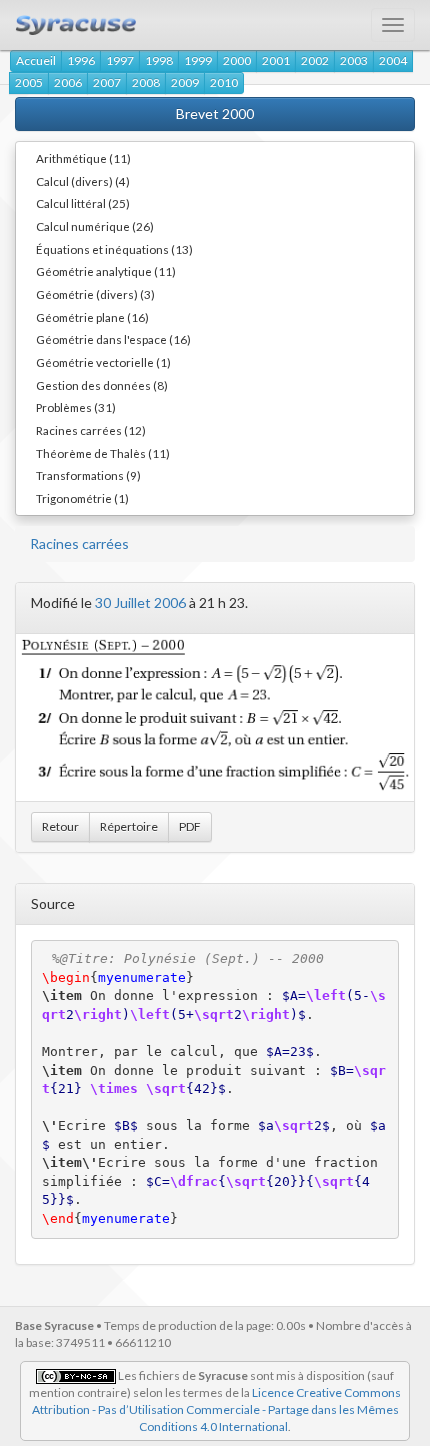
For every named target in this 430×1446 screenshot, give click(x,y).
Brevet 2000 (215, 113)
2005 (29, 82)
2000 (237, 60)
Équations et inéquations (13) (114, 249)
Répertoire (129, 826)
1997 (120, 60)
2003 (354, 60)
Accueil (36, 60)
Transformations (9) (88, 475)
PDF (190, 826)
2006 (68, 82)
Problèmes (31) (76, 407)
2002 (315, 60)
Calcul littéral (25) (83, 203)
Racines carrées (79, 543)
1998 (159, 60)
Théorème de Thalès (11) (103, 453)
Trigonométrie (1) (82, 498)
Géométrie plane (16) (92, 317)
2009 (185, 82)
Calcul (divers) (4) (83, 181)
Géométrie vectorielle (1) (103, 362)
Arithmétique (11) (83, 158)
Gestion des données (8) (102, 385)
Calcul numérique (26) (95, 226)
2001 (276, 60)
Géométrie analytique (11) (106, 271)
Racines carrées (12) (91, 430)
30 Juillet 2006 (140, 602)
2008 (146, 82)
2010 (224, 82)
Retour (60, 826)
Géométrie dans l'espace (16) (113, 339)
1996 (81, 60)
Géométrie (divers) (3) (95, 294)
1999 (198, 60)
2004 (393, 60)
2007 (107, 82)
